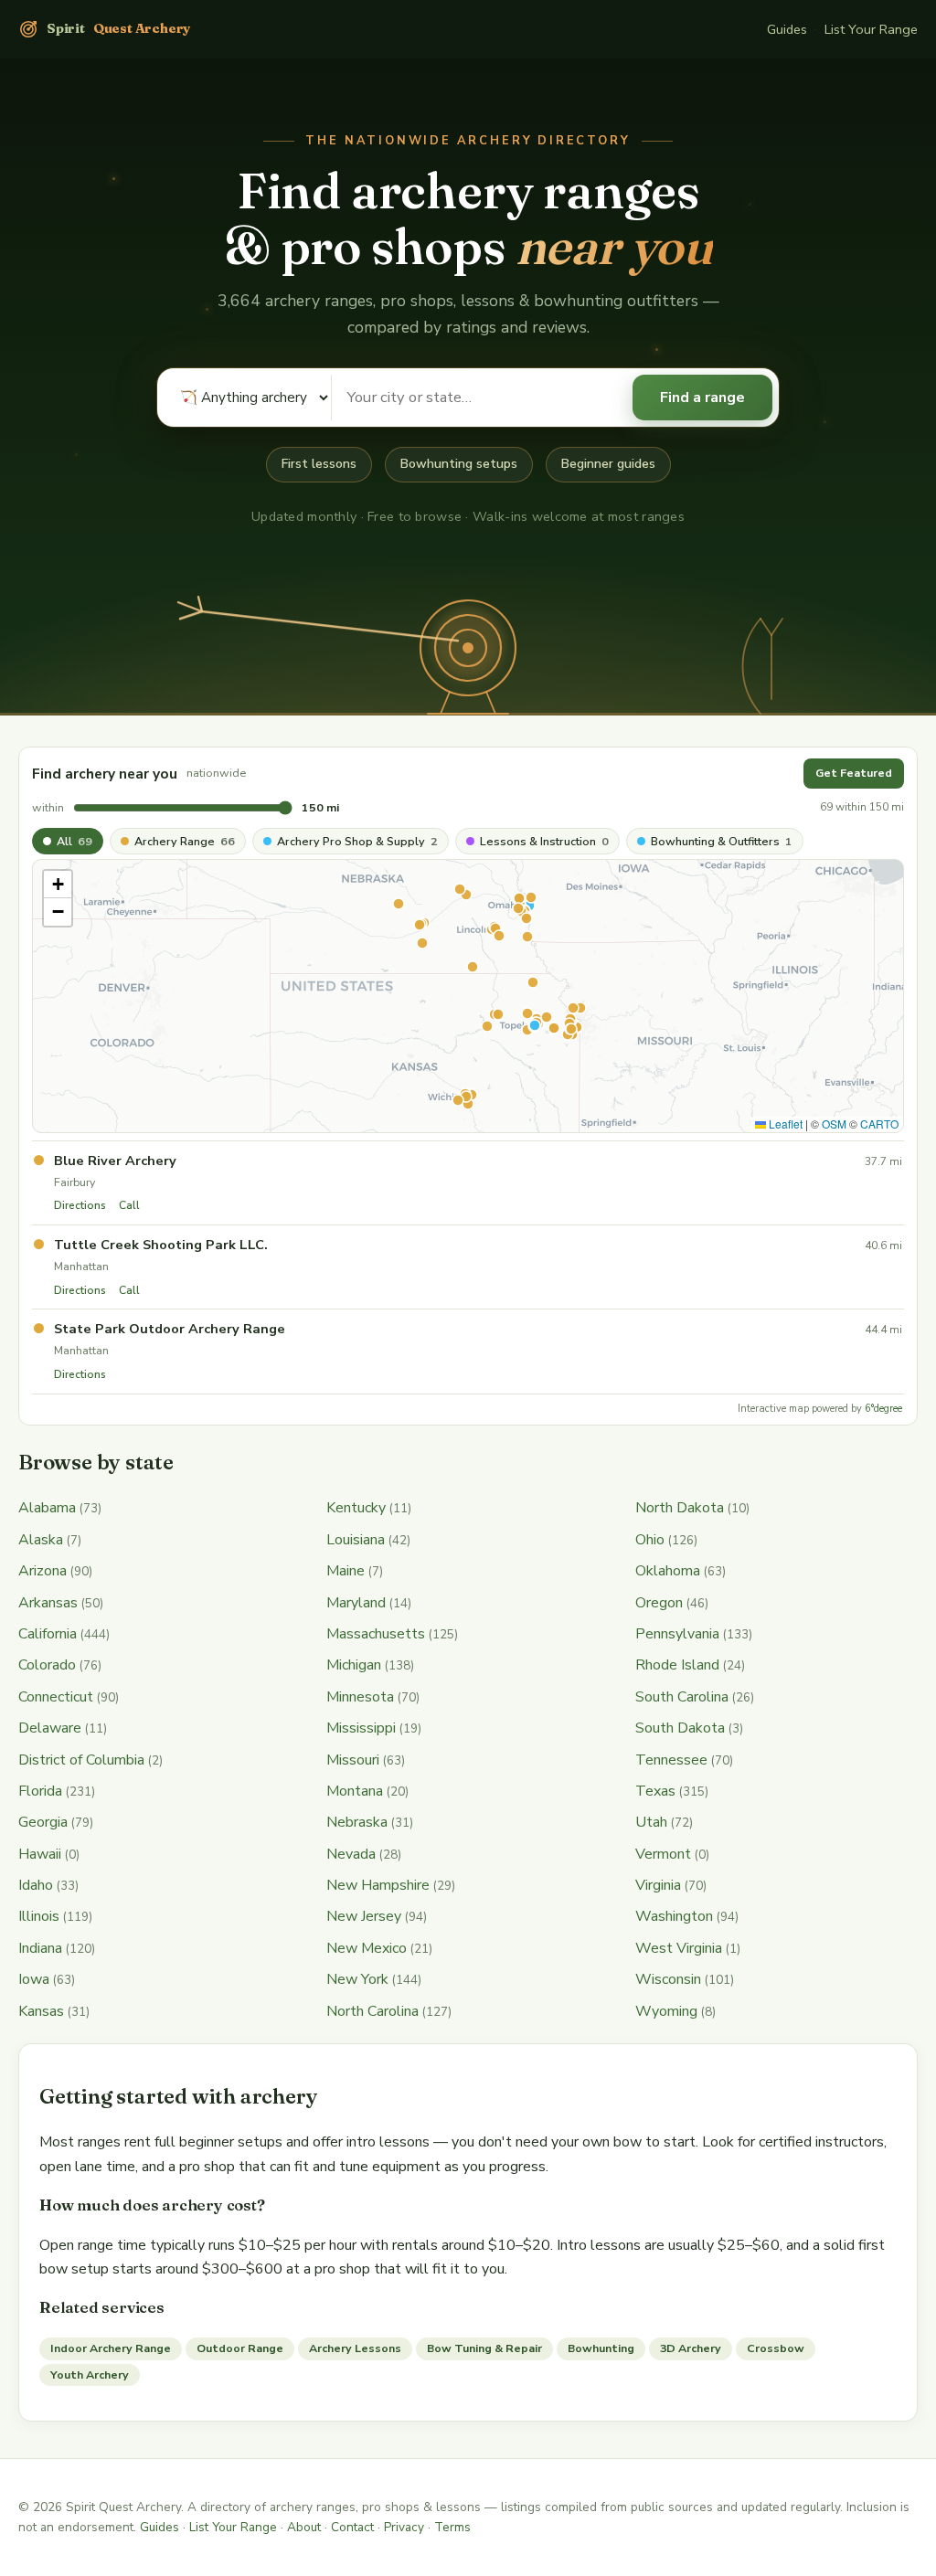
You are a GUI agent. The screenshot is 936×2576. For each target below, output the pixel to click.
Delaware (50, 1728)
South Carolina (682, 1697)
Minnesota (360, 1697)
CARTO (879, 1124)
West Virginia (679, 1948)
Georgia (43, 1822)
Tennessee (671, 1760)
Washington (674, 1916)
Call (129, 1205)
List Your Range (871, 29)
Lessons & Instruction (544, 841)
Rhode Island (677, 1665)
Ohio (650, 1540)
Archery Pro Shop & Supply (357, 841)
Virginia (658, 1885)
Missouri (353, 1760)
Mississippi (361, 1728)
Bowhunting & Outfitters (722, 841)
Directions (80, 1205)
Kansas (41, 2011)
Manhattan (81, 1266)
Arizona (43, 1571)
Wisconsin (668, 1979)
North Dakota (680, 1508)
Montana (355, 1791)
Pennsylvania (677, 1634)
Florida (40, 1791)
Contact (352, 2527)
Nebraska (357, 1822)
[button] (58, 885)
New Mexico (367, 1948)
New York (357, 1979)
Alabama (47, 1508)
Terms (452, 2527)
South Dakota (680, 1728)
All (74, 841)
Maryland (356, 1603)
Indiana (40, 1948)
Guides (787, 29)
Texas (655, 1791)
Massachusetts (376, 1634)
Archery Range (185, 841)
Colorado (47, 1665)
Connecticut (56, 1697)
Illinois (39, 1916)
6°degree (883, 1409)
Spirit (118, 28)
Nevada (351, 1854)
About (304, 2527)
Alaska (41, 1540)
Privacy (404, 2527)
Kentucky (356, 1508)
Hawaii (40, 1854)
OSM (834, 1124)
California (48, 1634)
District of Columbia (81, 1760)
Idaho (36, 1885)
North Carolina (372, 2011)
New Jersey (364, 1916)
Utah (651, 1822)
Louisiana (356, 1540)
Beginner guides (608, 464)
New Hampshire (378, 1885)
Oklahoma (668, 1571)
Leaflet (784, 1124)
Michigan (354, 1665)
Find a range (702, 398)
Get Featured (854, 773)
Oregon (659, 1603)
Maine (346, 1571)
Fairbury (74, 1182)
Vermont (663, 1854)
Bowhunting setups (459, 464)
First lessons (319, 464)
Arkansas (48, 1603)
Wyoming (666, 2011)
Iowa (34, 1979)
